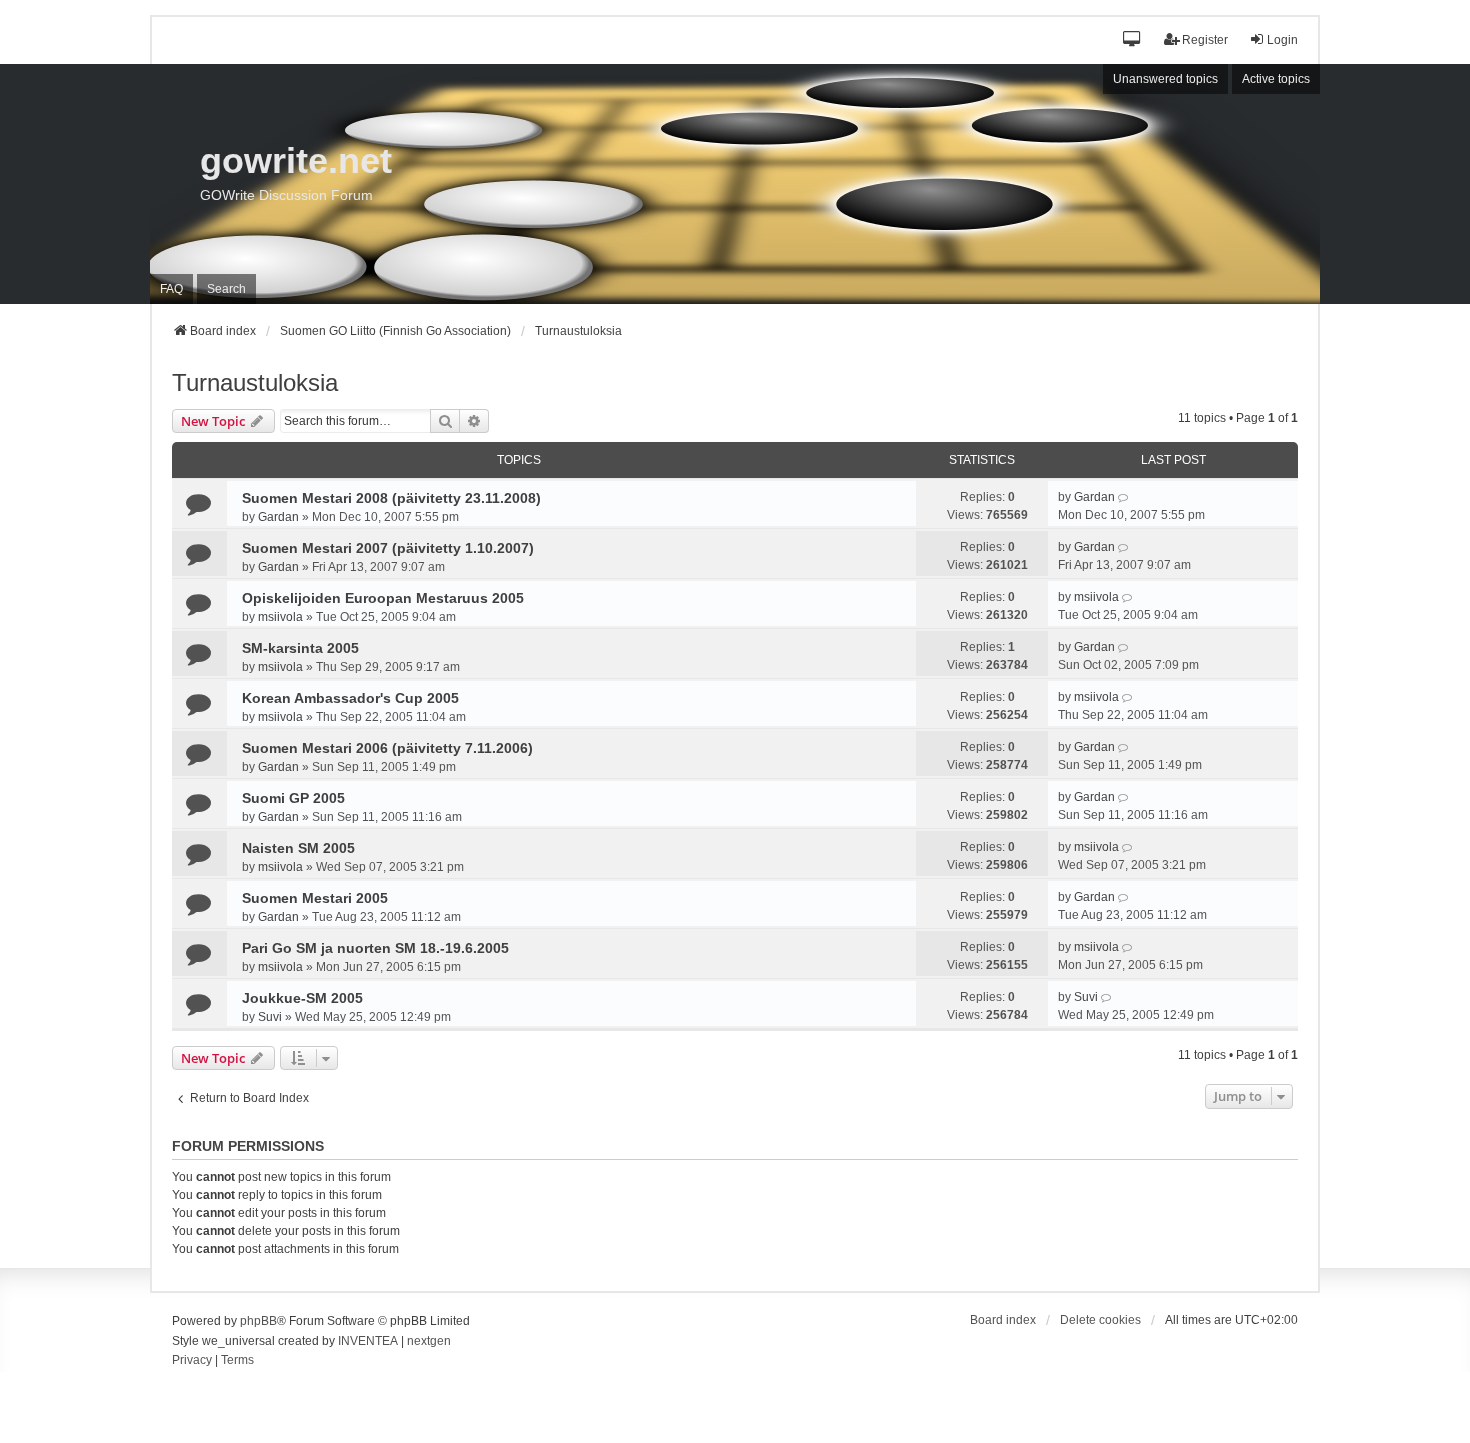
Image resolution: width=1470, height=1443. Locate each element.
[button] (1132, 40)
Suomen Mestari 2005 (315, 898)
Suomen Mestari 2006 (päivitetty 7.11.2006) (387, 748)
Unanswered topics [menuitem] (1165, 79)
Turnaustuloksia (255, 382)
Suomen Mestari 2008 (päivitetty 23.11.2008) (391, 498)
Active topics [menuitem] (1276, 79)
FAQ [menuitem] (171, 289)
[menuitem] (192, 1361)
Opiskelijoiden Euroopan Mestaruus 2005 (383, 598)
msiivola (280, 617)
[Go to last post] (1124, 497)
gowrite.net (296, 160)
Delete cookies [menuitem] (1100, 1320)
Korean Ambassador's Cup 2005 (350, 698)
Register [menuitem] (1205, 40)
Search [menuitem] (226, 289)
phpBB (258, 1321)
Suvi (270, 1017)
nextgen (429, 1341)
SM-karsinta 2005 (300, 648)
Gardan (278, 517)
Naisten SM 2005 (298, 848)
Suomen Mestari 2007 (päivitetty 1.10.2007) (388, 548)
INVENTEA (368, 1341)
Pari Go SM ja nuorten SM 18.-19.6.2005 (375, 948)
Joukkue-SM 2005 (302, 998)
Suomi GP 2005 (293, 798)
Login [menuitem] (1282, 40)
